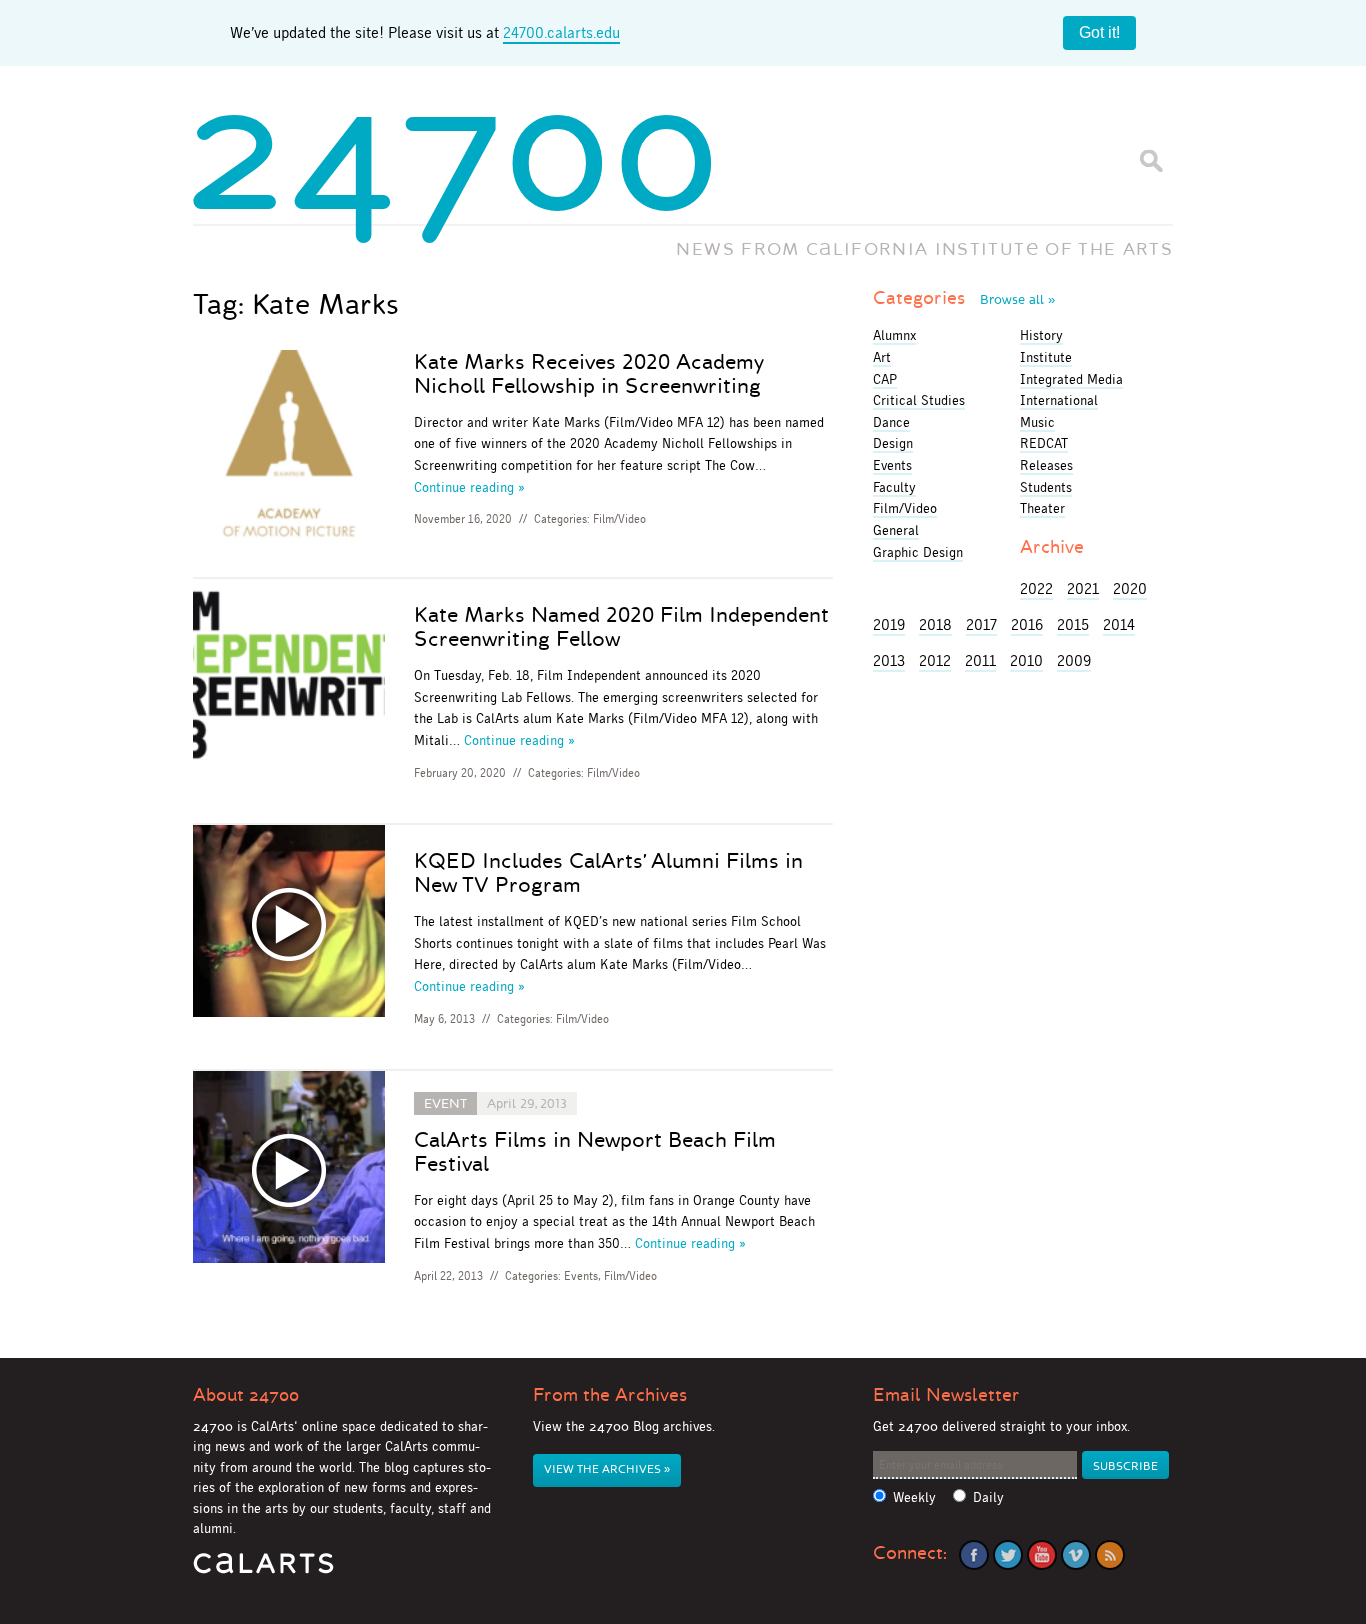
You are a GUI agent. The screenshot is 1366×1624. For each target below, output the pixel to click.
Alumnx (894, 335)
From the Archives (610, 1395)
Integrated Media (1071, 379)
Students (1046, 487)
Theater (1042, 508)
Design (893, 443)
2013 (889, 660)
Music (1037, 422)
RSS (1110, 1555)
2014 (1119, 624)
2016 (1027, 624)
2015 (1073, 624)
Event (445, 1103)
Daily (988, 1497)
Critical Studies (919, 400)
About (246, 1395)
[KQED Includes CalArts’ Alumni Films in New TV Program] (289, 924)
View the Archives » (607, 1469)
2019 (889, 624)
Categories (964, 298)
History (1041, 335)
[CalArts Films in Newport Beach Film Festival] (289, 1170)
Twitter (1008, 1555)
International (1059, 400)
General (896, 530)
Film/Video (619, 519)
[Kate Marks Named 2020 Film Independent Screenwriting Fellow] (289, 678)
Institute (1046, 357)
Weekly (914, 1497)
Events (581, 1276)
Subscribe (1125, 1466)
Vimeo (1076, 1555)
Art (882, 357)
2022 (1036, 588)
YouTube (1042, 1555)
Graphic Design (918, 552)
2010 (1026, 660)
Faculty (894, 487)
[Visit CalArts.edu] (263, 1570)
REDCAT (1044, 443)
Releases (1046, 465)
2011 (980, 660)
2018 (935, 624)
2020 (1130, 588)
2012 (935, 660)
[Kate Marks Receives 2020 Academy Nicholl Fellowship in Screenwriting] (289, 449)
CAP (885, 379)
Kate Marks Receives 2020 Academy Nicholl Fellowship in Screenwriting (589, 374)
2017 (981, 624)
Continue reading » (469, 487)
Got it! (1099, 32)
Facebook (974, 1555)
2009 (1074, 660)
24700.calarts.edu (561, 32)
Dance (891, 422)
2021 (1083, 588)
